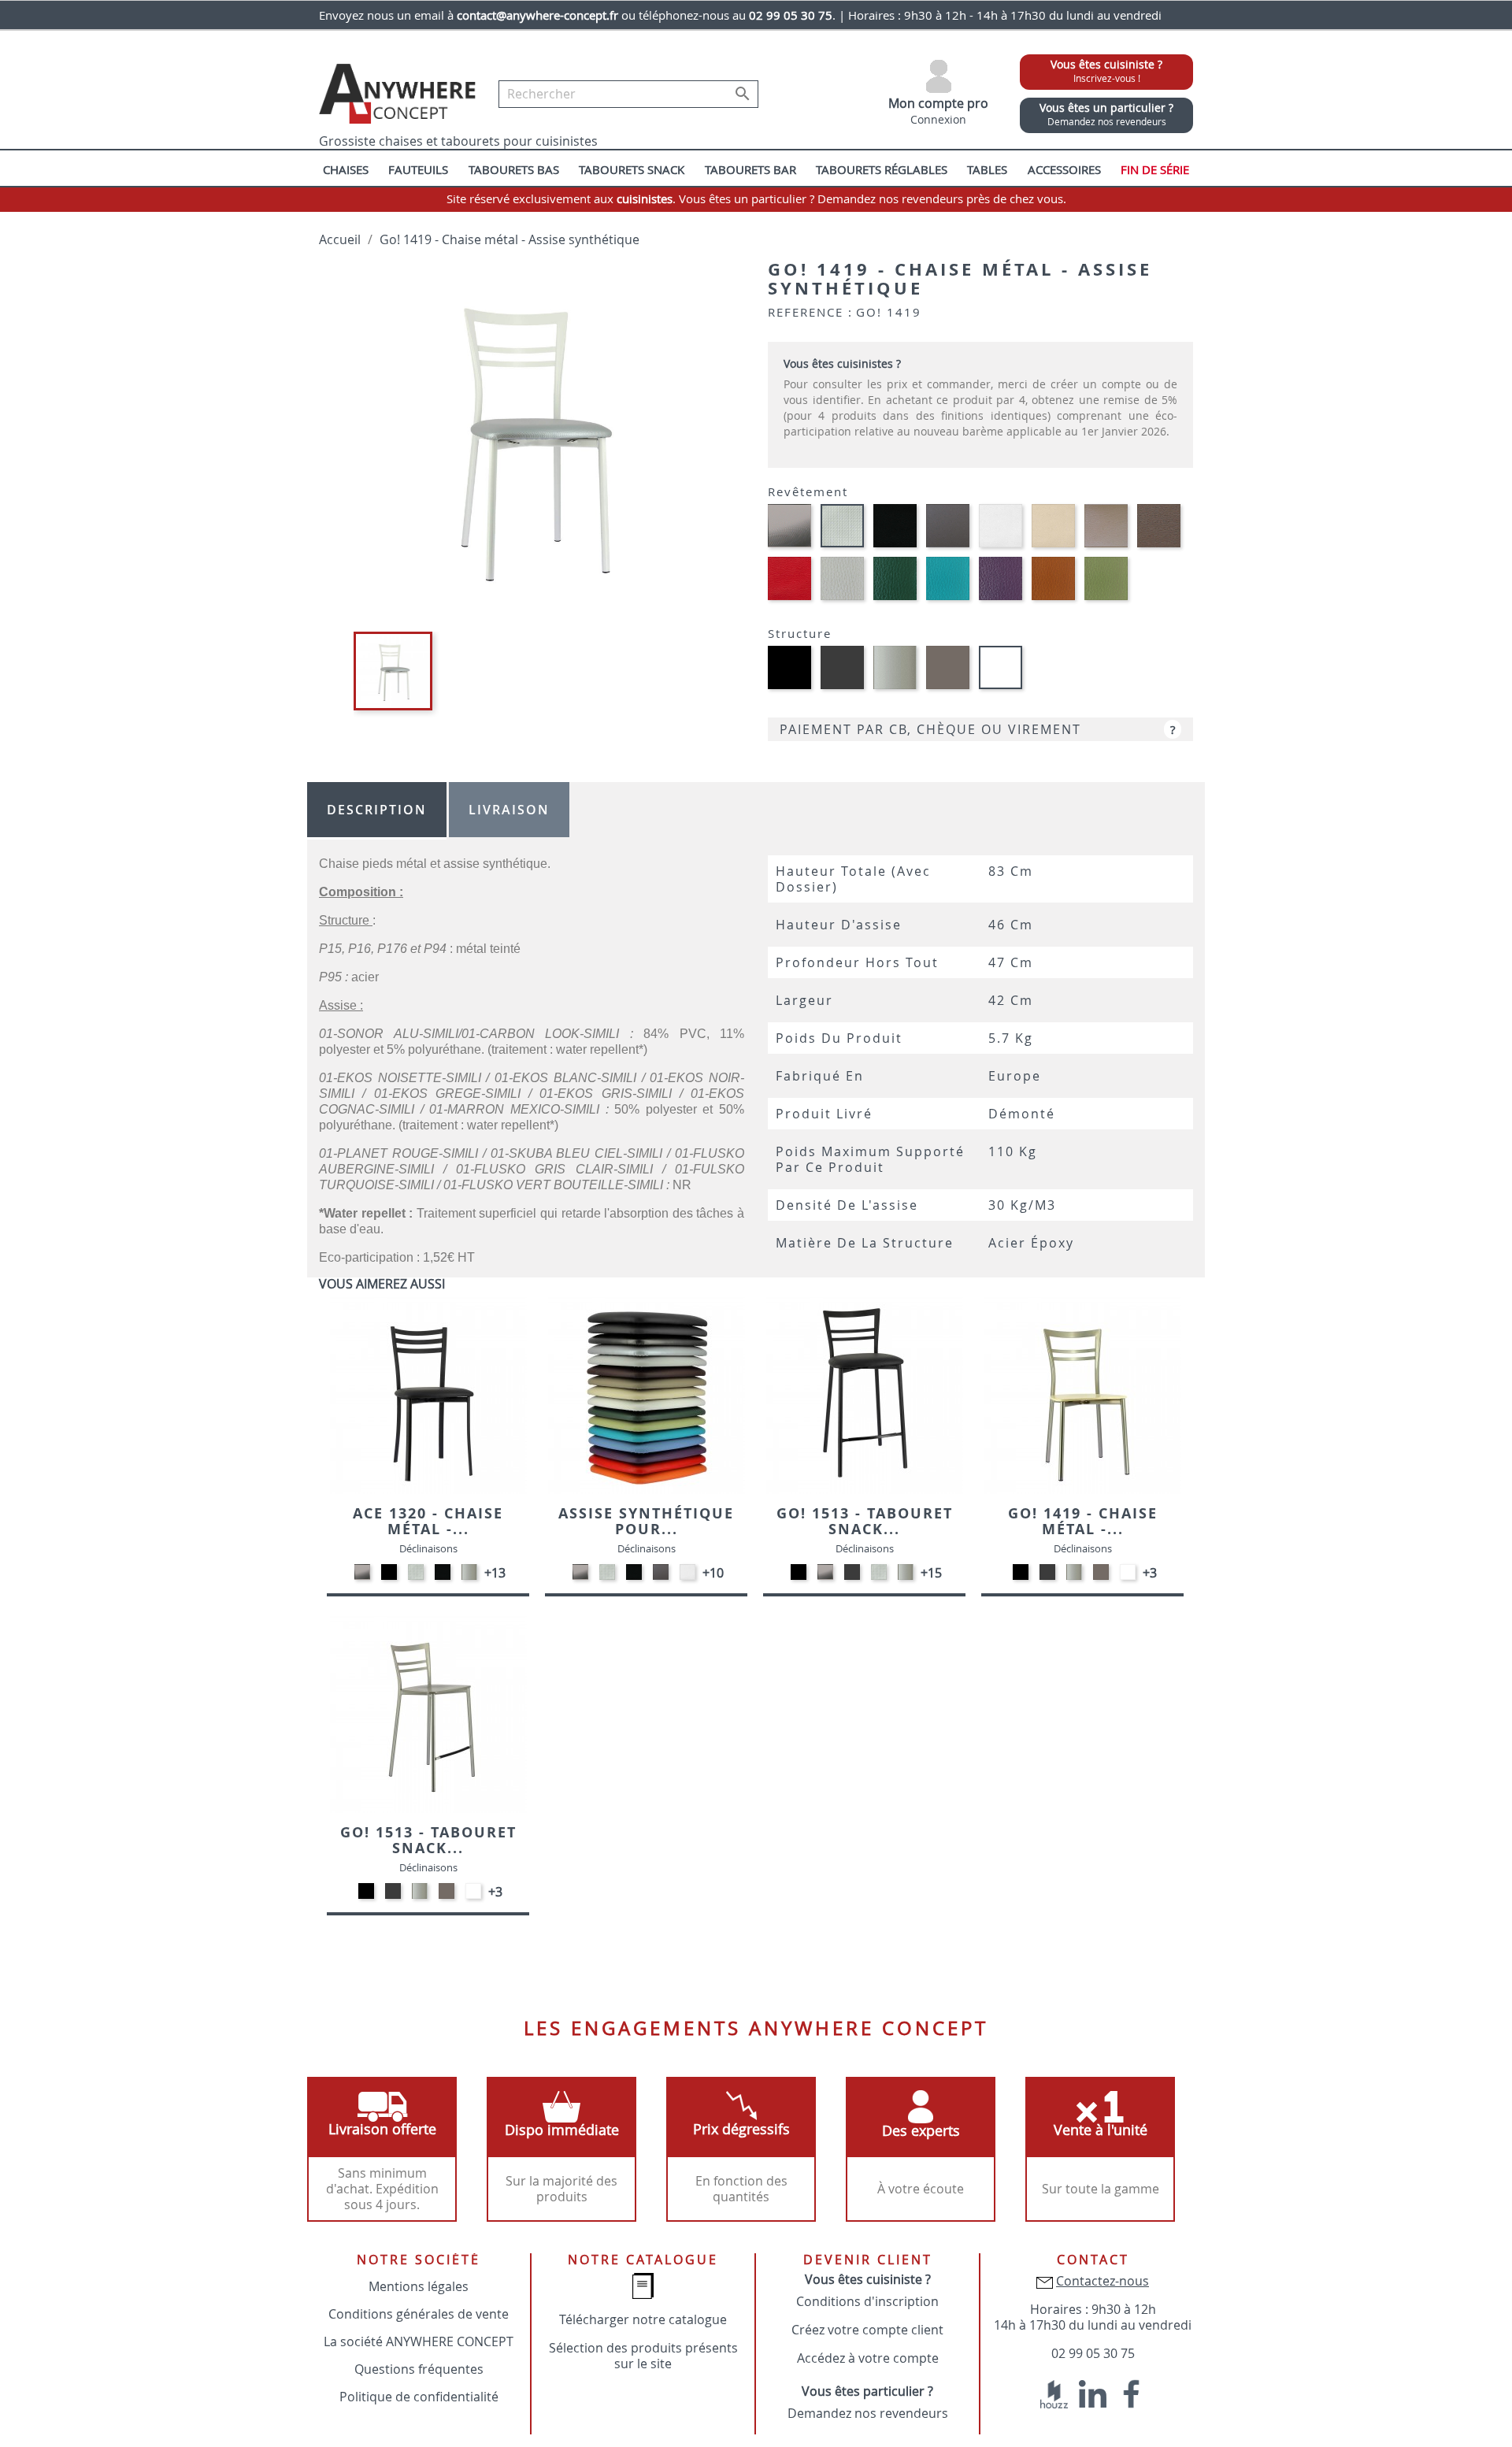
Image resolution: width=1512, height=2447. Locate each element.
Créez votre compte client (867, 2330)
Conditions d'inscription (867, 2301)
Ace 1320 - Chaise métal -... (428, 1521)
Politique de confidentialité (419, 2397)
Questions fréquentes (419, 2369)
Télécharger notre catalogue (643, 2319)
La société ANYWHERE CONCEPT (419, 2341)
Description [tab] (377, 810)
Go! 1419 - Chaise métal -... (1083, 1521)
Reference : (810, 312)
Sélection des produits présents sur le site (643, 2356)
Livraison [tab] (509, 810)
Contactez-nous (1102, 2281)
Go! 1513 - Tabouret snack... (865, 1521)
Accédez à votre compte (868, 2358)
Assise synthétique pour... (646, 1521)
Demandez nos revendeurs (868, 2413)
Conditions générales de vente (419, 2314)
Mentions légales (419, 2286)
